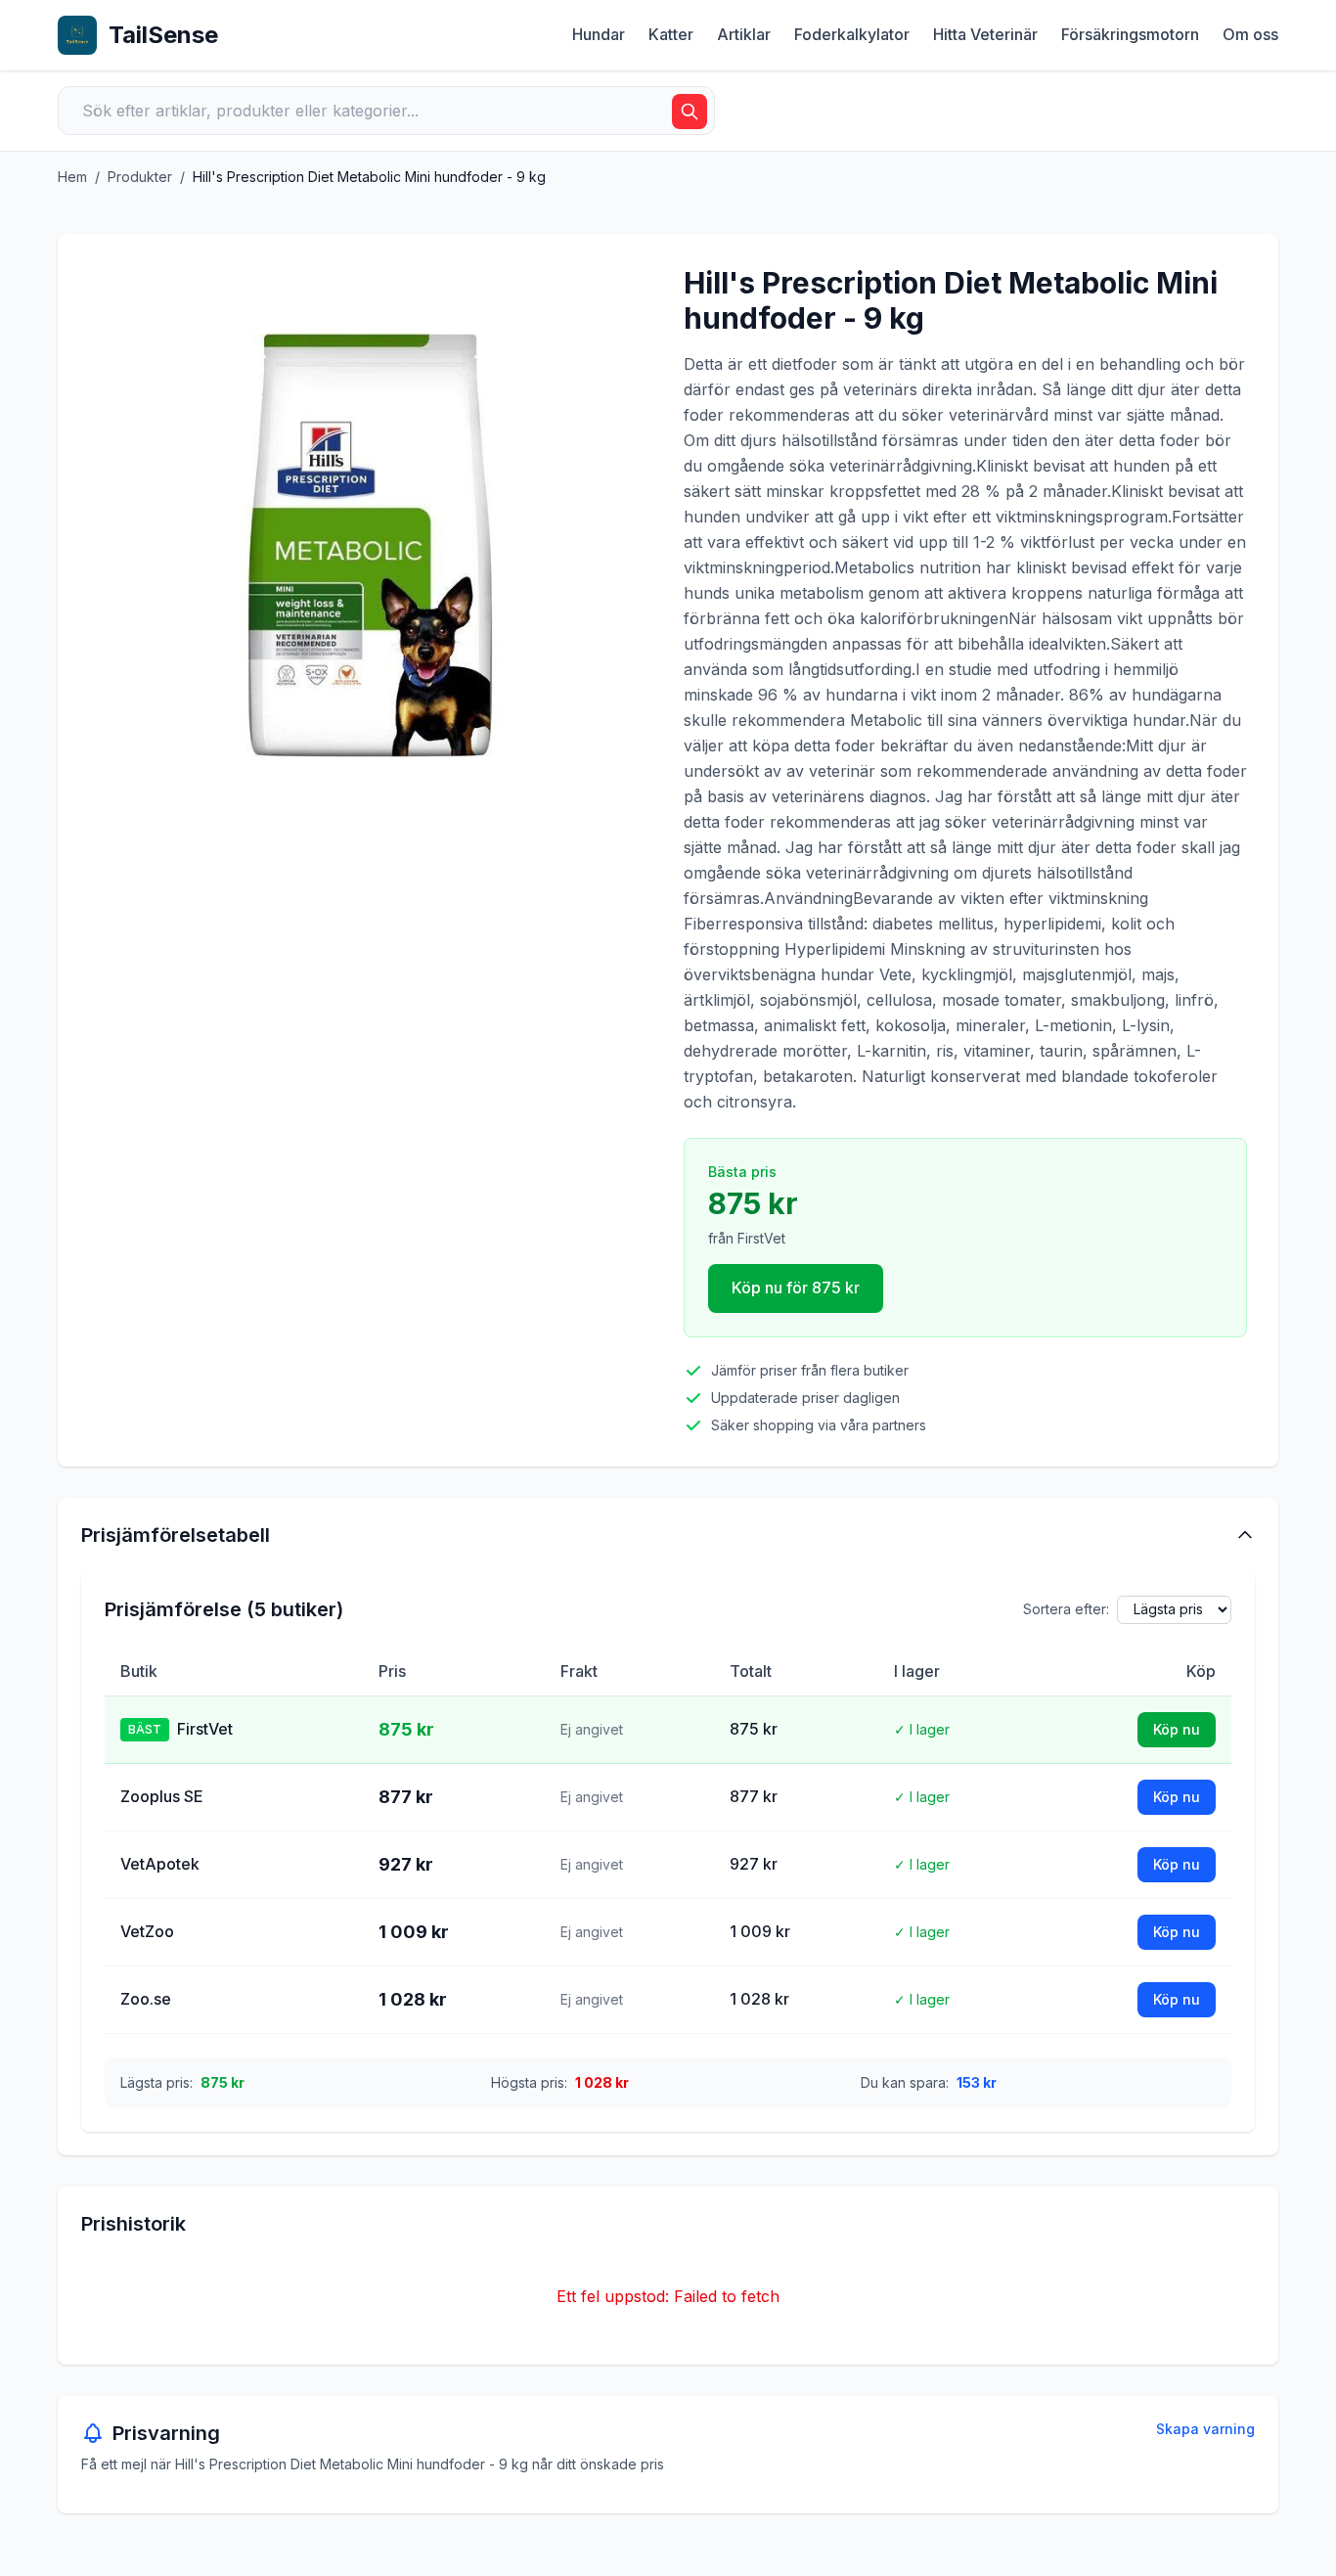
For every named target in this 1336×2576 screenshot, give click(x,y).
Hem (72, 177)
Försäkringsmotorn (1130, 34)
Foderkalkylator (852, 34)
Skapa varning (1205, 2429)
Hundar (599, 34)
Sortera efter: (1066, 1609)
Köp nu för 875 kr (796, 1288)
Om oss (1250, 34)
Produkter (140, 177)
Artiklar (744, 34)
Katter (671, 34)
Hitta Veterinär (985, 34)
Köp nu (1177, 1729)
